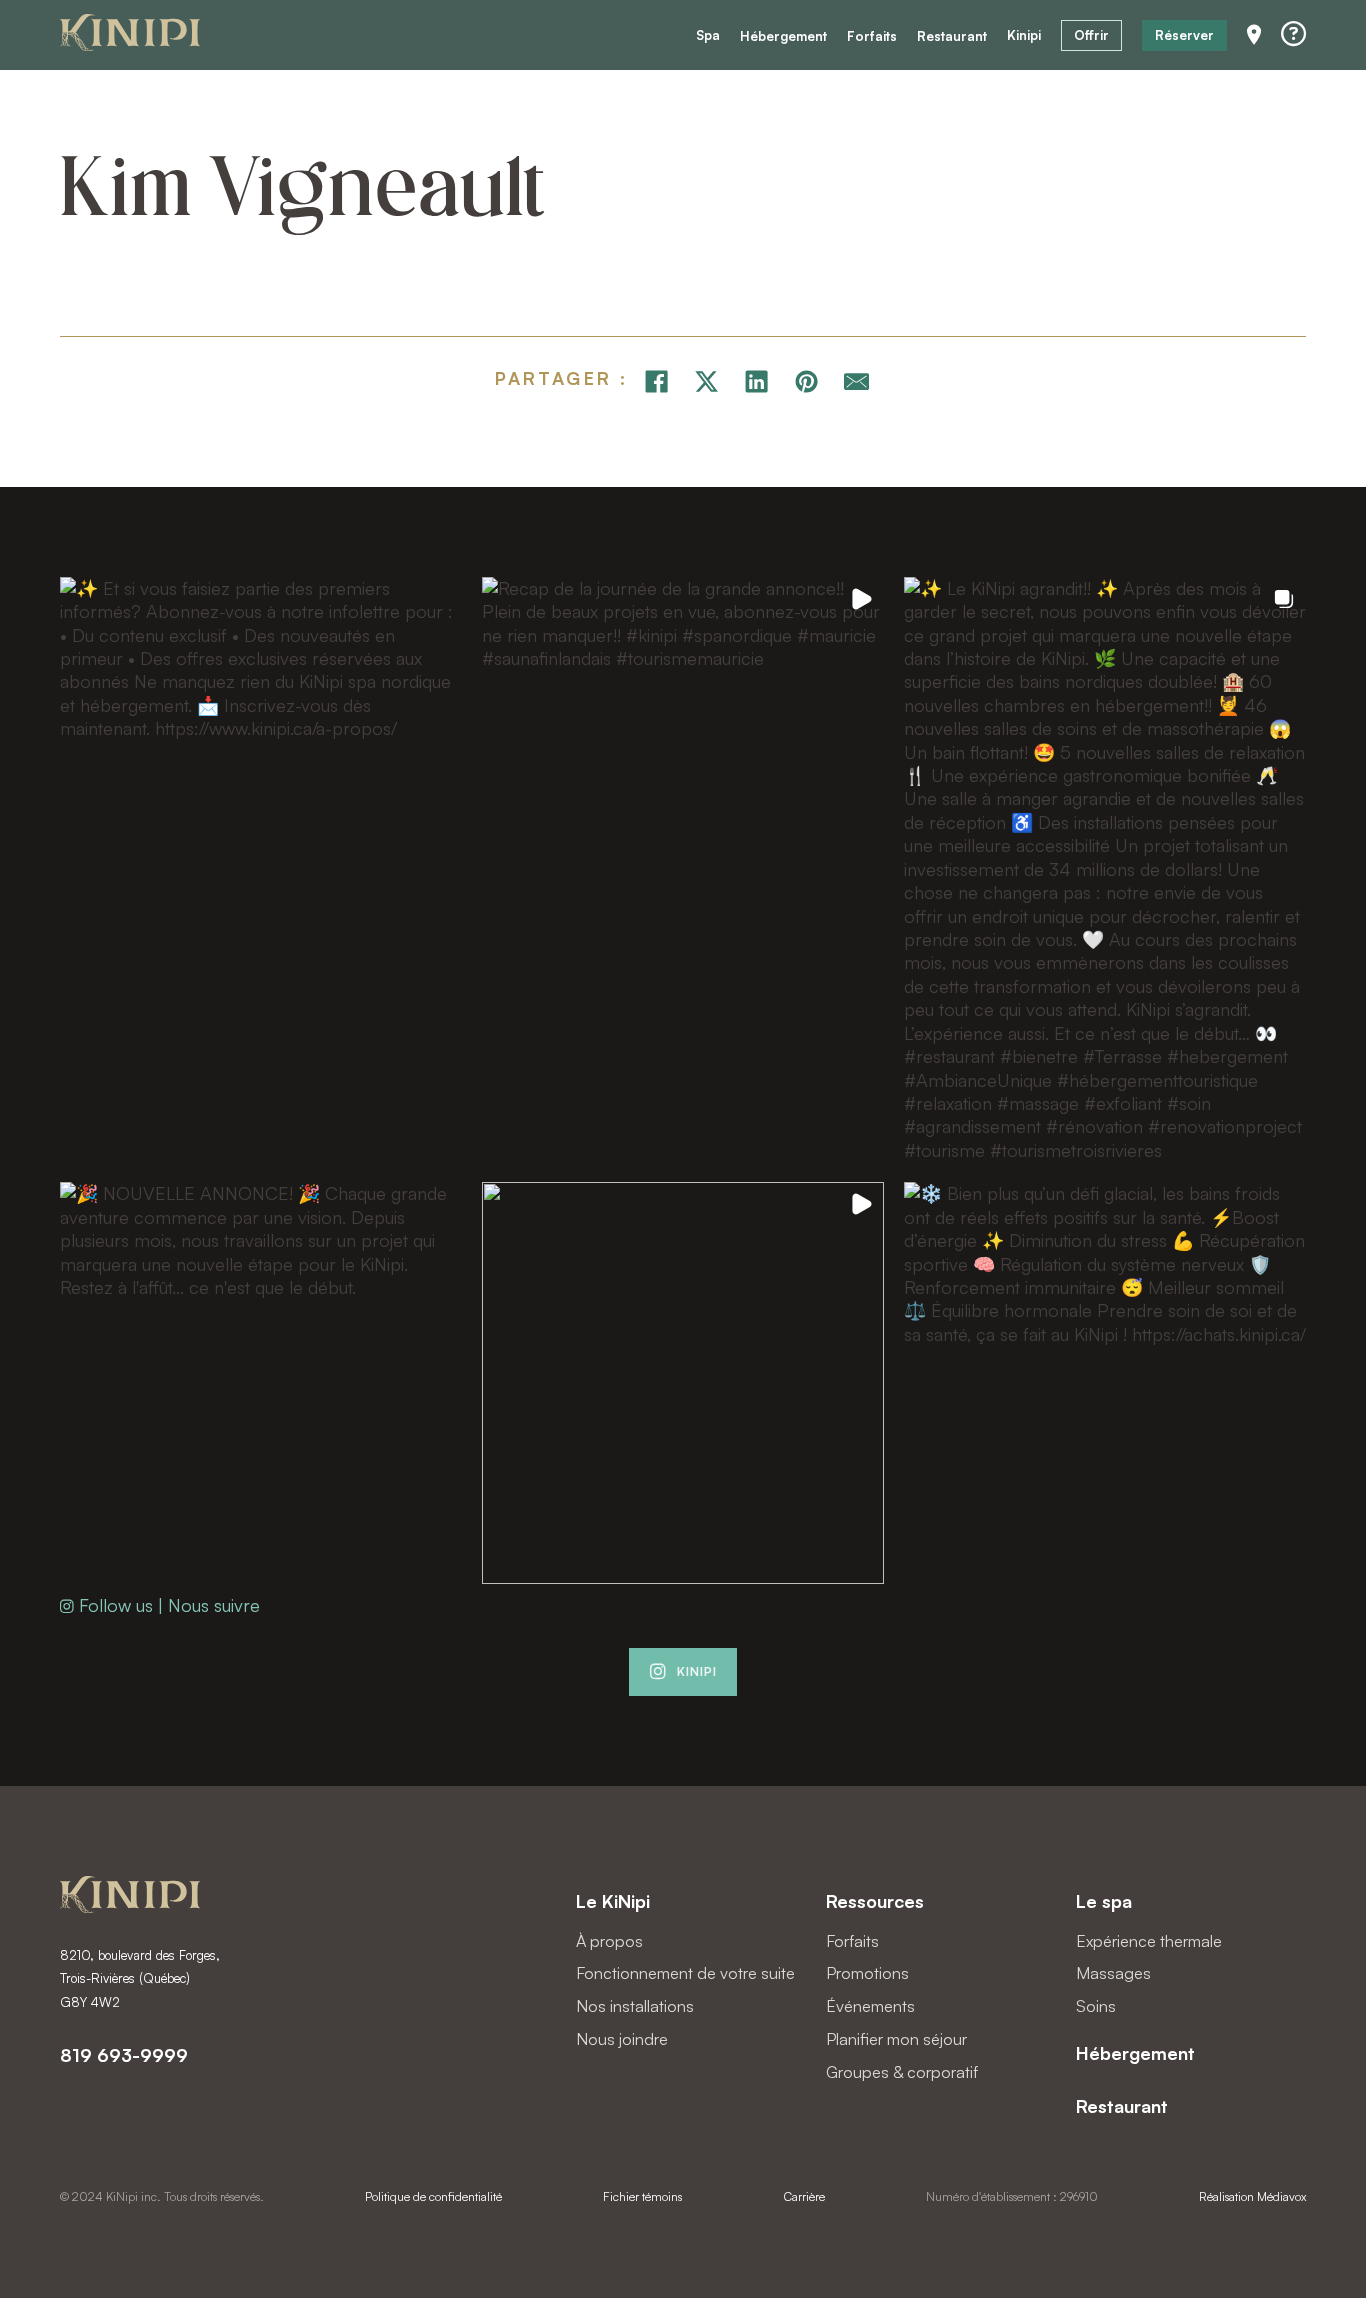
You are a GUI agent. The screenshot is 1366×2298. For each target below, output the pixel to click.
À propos (609, 1941)
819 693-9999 (124, 2055)
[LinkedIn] (756, 382)
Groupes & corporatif (902, 2072)
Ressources (875, 1901)
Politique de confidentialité (433, 2196)
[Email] (856, 382)
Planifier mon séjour (896, 2039)
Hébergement (783, 36)
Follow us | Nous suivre (169, 1605)
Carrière (804, 2196)
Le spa (1104, 1901)
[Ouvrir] (1293, 34)
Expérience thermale (1149, 1941)
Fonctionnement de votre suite (685, 1973)
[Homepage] (130, 35)
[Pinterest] (806, 382)
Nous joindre (622, 2039)
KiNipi (697, 1671)
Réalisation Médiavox (1252, 2196)
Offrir (1091, 35)
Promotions (867, 1973)
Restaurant (952, 36)
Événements (870, 2006)
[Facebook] (656, 382)
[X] (706, 382)
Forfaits (872, 36)
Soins (1096, 2006)
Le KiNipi (613, 1901)
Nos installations (635, 2006)
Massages (1113, 1973)
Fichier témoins (642, 2196)
